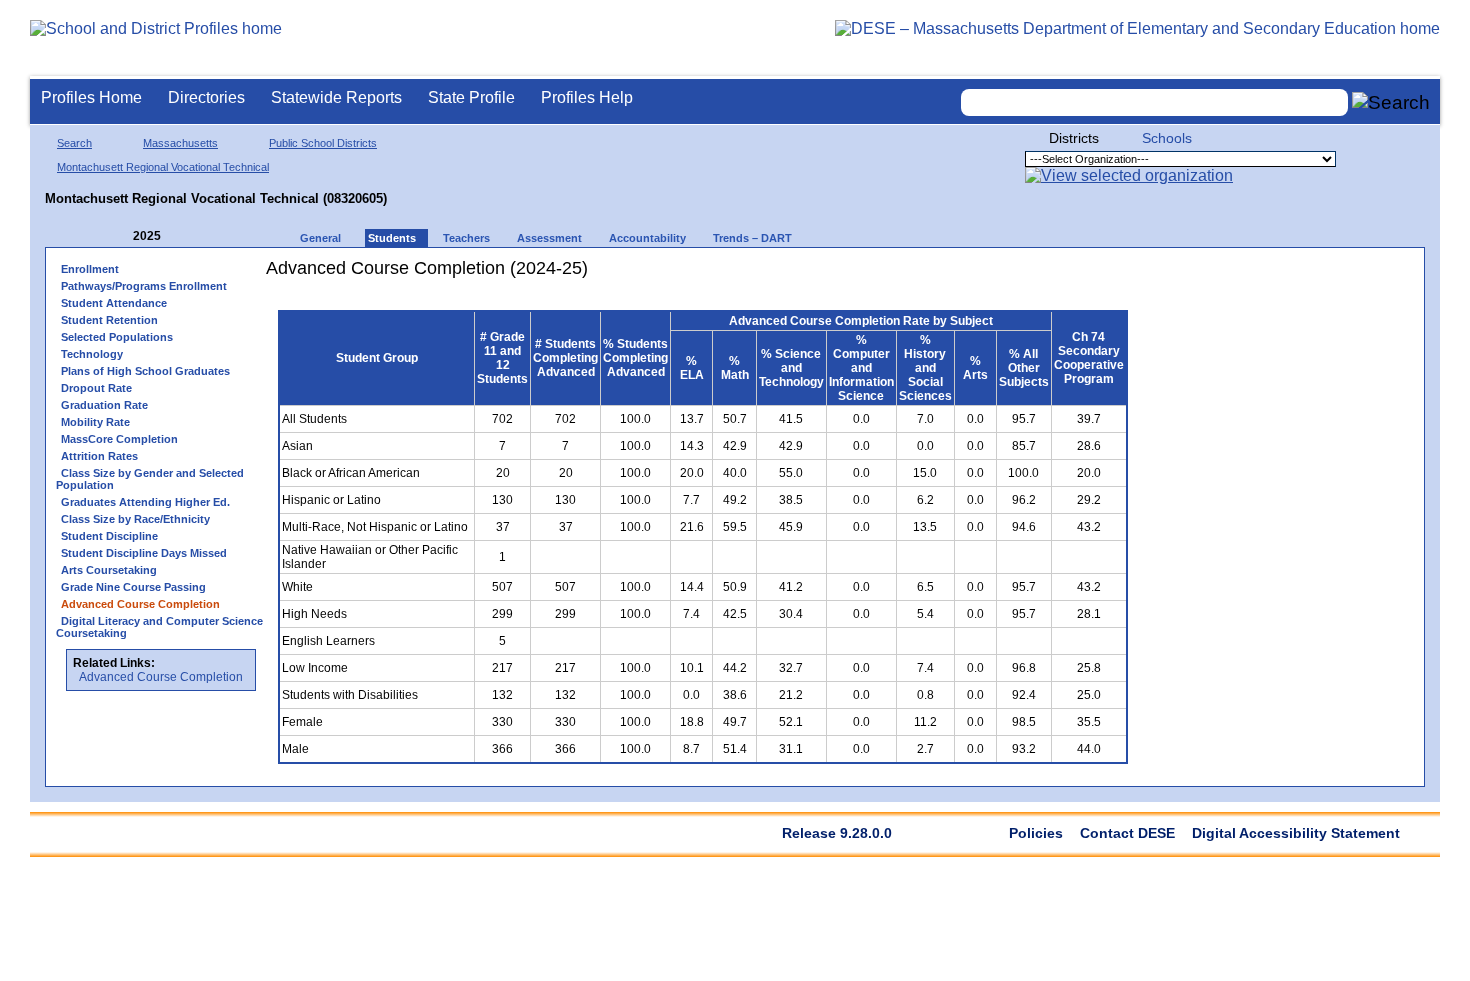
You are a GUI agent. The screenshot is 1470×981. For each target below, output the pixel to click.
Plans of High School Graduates (145, 371)
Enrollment (90, 269)
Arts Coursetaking (109, 570)
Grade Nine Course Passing (133, 587)
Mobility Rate (95, 422)
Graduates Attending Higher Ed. (145, 502)
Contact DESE (1127, 833)
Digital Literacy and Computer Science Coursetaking (159, 627)
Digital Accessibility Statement (1296, 833)
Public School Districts (323, 143)
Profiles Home (91, 97)
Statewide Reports (336, 97)
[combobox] (1155, 102)
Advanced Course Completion (161, 677)
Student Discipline (109, 536)
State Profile (471, 97)
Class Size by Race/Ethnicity (135, 519)
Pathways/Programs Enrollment (144, 286)
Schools (1167, 138)
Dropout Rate (96, 388)
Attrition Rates (99, 456)
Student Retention (109, 320)
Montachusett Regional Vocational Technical (163, 167)
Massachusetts (180, 143)
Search (74, 143)
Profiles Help (587, 97)
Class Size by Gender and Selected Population (150, 479)
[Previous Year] (119, 236)
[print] (1014, 275)
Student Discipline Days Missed (144, 553)
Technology (92, 354)
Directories (206, 97)
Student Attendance (114, 303)
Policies (1036, 833)
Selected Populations (117, 337)
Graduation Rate (104, 405)
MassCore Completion (119, 439)
